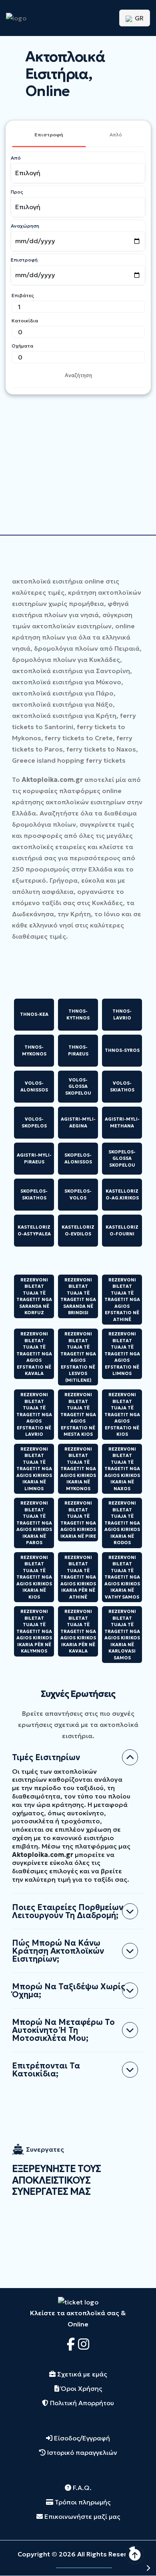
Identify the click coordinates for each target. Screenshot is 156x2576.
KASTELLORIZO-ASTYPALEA (34, 1230)
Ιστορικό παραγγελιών (81, 2452)
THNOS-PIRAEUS (78, 1050)
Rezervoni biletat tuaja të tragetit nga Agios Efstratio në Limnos (122, 1354)
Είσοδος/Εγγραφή (81, 2438)
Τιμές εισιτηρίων (46, 1757)
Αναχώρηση (25, 226)
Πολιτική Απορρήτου (81, 2403)
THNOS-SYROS (122, 1050)
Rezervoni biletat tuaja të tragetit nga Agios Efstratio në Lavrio (34, 1414)
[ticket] (78, 2301)
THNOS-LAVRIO (122, 1014)
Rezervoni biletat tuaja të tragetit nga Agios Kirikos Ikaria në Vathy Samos (122, 1577)
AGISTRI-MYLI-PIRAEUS (34, 1158)
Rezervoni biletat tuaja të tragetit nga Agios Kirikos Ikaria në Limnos (34, 1469)
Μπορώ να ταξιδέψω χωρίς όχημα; (69, 1990)
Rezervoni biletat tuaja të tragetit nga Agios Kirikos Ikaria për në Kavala (78, 1631)
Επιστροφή (49, 135)
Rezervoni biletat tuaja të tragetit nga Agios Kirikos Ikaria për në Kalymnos (34, 1631)
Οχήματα (22, 346)
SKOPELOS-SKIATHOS (34, 1194)
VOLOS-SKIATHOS (122, 1086)
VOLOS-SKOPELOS (34, 1122)
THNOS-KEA (34, 1014)
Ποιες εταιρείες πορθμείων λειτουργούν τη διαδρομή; (68, 1911)
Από (16, 158)
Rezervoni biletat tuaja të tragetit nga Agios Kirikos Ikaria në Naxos (122, 1469)
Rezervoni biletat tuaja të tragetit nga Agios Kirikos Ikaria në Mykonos (78, 1469)
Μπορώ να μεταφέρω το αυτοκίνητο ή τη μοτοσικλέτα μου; (63, 2030)
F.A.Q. (81, 2488)
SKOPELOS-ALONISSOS (78, 1158)
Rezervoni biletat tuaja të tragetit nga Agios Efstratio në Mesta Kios (78, 1414)
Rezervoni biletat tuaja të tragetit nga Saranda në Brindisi (78, 1296)
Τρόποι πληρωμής (82, 2502)
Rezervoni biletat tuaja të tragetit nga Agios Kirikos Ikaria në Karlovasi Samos (122, 1635)
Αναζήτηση (78, 375)
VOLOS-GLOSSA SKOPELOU (78, 1086)
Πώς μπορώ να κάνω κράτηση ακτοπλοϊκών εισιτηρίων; (58, 1951)
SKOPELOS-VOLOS (78, 1194)
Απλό (116, 135)
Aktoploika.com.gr (52, 779)
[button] (128, 2568)
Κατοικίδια (25, 321)
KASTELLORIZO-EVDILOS (78, 1230)
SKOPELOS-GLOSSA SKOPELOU (122, 1158)
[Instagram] (84, 2344)
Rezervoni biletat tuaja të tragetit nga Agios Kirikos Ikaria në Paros (34, 1523)
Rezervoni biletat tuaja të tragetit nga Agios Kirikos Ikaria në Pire (78, 1520)
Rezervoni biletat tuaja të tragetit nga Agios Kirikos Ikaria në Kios (34, 1577)
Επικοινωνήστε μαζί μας (81, 2516)
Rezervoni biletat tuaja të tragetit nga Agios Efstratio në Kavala (34, 1354)
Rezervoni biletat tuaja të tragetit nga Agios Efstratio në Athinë (122, 1300)
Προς (17, 192)
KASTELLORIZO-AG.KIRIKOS (122, 1194)
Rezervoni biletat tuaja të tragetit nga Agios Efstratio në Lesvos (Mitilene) (78, 1357)
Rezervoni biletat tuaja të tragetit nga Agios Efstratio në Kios (122, 1414)
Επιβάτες (23, 295)
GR (138, 18)
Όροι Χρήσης (81, 2388)
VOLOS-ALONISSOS (34, 1086)
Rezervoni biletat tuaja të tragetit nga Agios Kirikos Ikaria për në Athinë (78, 1577)
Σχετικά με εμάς (81, 2374)
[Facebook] (72, 2344)
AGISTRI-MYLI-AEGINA (78, 1122)
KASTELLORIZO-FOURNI (122, 1230)
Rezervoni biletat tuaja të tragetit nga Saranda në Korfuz (34, 1296)
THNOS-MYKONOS (34, 1050)
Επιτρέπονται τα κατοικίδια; (46, 2070)
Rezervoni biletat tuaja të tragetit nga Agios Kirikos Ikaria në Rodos (122, 1523)
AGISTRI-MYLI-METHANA (122, 1122)
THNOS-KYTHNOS (78, 1014)
